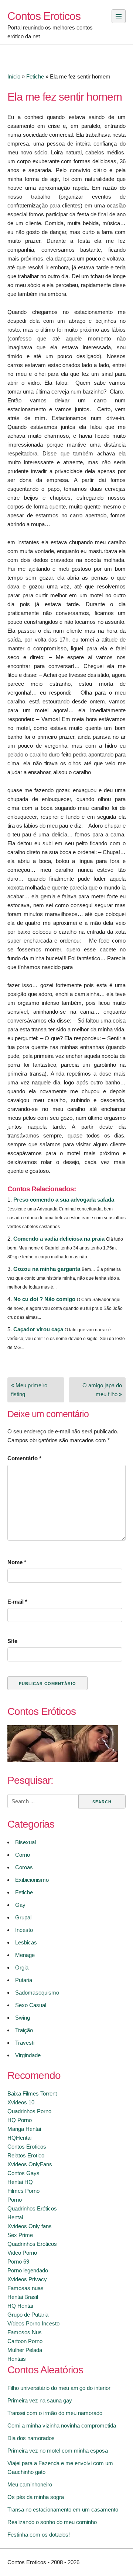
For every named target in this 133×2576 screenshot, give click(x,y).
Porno (15, 2200)
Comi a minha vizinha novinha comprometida (62, 2425)
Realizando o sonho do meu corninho (52, 2522)
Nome (17, 1562)
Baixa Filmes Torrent (32, 2093)
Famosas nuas (25, 2288)
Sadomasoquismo (37, 1993)
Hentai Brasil (23, 2297)
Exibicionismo (32, 1880)
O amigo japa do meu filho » (102, 1390)
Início (14, 76)
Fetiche (35, 76)
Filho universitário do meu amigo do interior (59, 2388)
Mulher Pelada (25, 2350)
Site (12, 1641)
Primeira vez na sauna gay (40, 2400)
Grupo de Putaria (28, 2315)
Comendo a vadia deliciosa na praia (59, 1239)
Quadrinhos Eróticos (32, 2208)
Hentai (15, 2217)
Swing (23, 2018)
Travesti (25, 2043)
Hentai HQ (20, 2182)
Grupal (23, 1917)
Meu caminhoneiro (30, 2484)
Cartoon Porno (25, 2341)
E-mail (17, 1602)
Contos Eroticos (44, 16)
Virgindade (28, 2055)
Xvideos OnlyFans (30, 2164)
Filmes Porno (23, 2191)
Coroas (24, 1867)
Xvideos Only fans (30, 2226)
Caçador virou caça (38, 1329)
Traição (24, 2030)
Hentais (17, 2359)
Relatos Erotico (26, 2155)
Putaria (24, 1980)
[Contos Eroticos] (63, 1760)
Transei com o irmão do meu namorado (55, 2413)
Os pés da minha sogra (36, 2497)
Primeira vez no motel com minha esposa (58, 2451)
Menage (25, 1955)
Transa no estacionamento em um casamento (63, 2509)
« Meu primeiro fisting (29, 1390)
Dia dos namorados (31, 2438)
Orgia (22, 1967)
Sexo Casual (31, 2005)
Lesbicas (26, 1942)
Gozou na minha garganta (47, 1269)
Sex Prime (20, 2235)
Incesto (24, 1930)
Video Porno (22, 2253)
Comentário (24, 1458)
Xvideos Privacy (27, 2279)
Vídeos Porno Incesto (33, 2323)
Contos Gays (23, 2173)
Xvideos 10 (21, 2102)
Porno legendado (28, 2270)
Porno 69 (18, 2262)
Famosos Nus (25, 2332)
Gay (20, 1905)
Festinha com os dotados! (39, 2535)
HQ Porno (20, 2120)
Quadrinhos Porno (29, 2111)
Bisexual (25, 1842)
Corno (23, 1855)
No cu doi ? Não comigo (44, 1299)
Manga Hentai (24, 2129)
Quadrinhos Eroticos (32, 2244)
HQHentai (19, 2138)
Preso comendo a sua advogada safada (64, 1200)
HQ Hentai (20, 2306)
